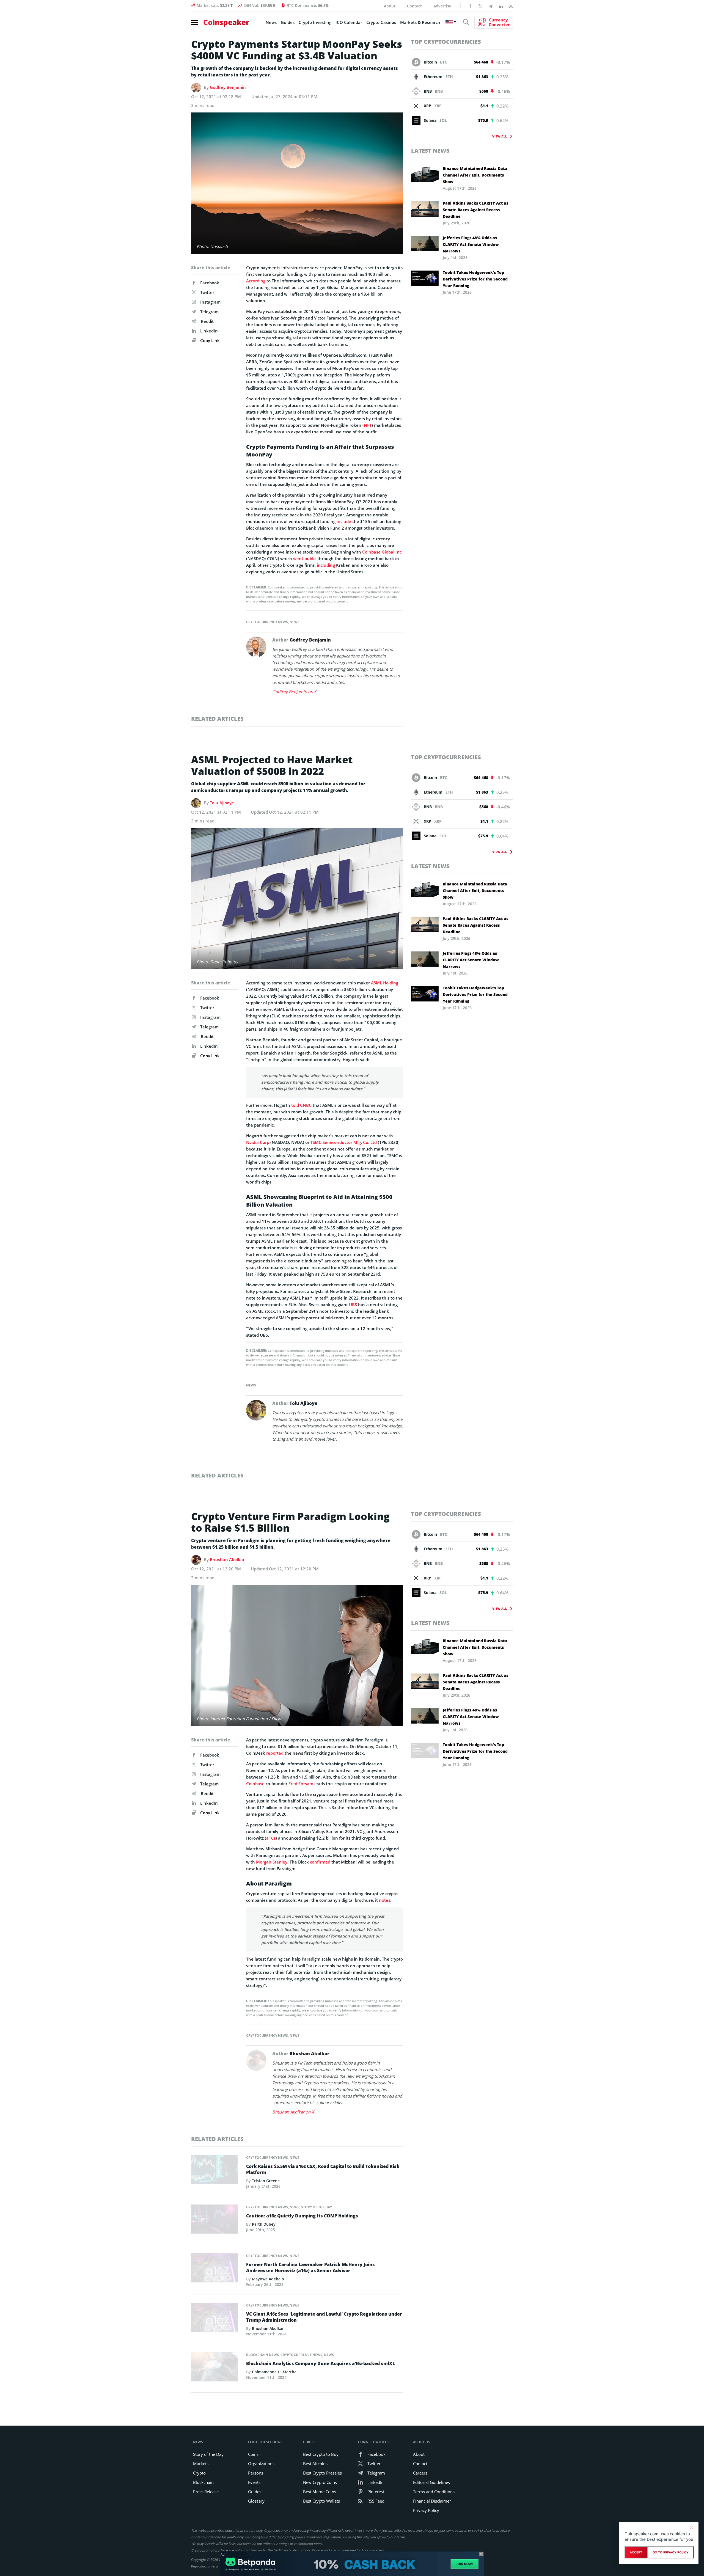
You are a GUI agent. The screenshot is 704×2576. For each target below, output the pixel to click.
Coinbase (255, 1784)
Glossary (256, 2501)
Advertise (442, 6)
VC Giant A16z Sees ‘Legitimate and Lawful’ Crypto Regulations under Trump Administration (324, 2317)
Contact (414, 6)
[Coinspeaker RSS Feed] (511, 6)
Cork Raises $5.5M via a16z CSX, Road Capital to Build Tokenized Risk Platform (323, 2169)
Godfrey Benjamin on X (294, 692)
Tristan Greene (266, 2181)
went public (305, 558)
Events (254, 2482)
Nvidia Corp (258, 1142)
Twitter (207, 292)
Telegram (209, 312)
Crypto (199, 2473)
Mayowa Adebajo (268, 2279)
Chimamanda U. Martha (274, 2372)
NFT (368, 425)
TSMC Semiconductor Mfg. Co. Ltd (344, 1142)
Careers (420, 2473)
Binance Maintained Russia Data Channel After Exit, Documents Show (475, 175)
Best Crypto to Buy (321, 2454)
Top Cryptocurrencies (446, 42)
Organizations (261, 2464)
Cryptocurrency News (267, 622)
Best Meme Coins (320, 2492)
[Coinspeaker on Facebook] (470, 6)
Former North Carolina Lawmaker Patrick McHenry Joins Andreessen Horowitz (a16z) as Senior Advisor (310, 2267)
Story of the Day (317, 2207)
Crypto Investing (315, 22)
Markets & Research (420, 22)
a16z (271, 1838)
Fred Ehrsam (301, 1784)
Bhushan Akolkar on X (293, 2112)
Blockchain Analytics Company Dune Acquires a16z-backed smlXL (321, 2363)
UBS (353, 1304)
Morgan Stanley (272, 1862)
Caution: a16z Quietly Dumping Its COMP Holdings (302, 2216)
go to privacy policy (671, 2552)
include (344, 521)
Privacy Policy (426, 2510)
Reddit (207, 321)
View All (500, 136)
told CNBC (301, 1105)
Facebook (210, 283)
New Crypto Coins (320, 2482)
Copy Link (209, 340)
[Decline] (691, 2528)
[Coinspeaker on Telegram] (491, 6)
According (256, 281)
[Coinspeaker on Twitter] (480, 6)
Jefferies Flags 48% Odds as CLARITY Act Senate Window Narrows (471, 244)
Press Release (206, 2492)
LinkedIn (209, 331)
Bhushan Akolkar (227, 1559)
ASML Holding (385, 983)
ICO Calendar (349, 22)
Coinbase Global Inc (382, 552)
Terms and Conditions (434, 2492)
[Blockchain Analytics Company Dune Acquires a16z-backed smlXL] (215, 2368)
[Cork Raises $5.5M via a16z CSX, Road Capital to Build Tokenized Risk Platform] (215, 2171)
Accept (636, 2552)
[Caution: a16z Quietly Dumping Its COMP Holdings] (215, 2220)
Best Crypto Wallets (321, 2501)
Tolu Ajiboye (222, 803)
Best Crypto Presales (322, 2473)
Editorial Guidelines (431, 2482)
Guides (288, 22)
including (326, 565)
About (390, 6)
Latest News (430, 151)
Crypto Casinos (381, 22)
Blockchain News (262, 2355)
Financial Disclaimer (432, 2501)
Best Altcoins (315, 2464)
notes (385, 1900)
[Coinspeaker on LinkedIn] (501, 6)
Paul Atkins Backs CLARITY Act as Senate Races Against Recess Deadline (475, 210)
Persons (256, 2473)
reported (275, 1753)
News (271, 22)
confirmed (320, 1862)
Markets (201, 2464)
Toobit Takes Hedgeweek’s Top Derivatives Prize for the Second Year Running (475, 279)
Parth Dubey (264, 2224)
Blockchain (203, 2482)
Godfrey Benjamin (228, 87)
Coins (253, 2454)
